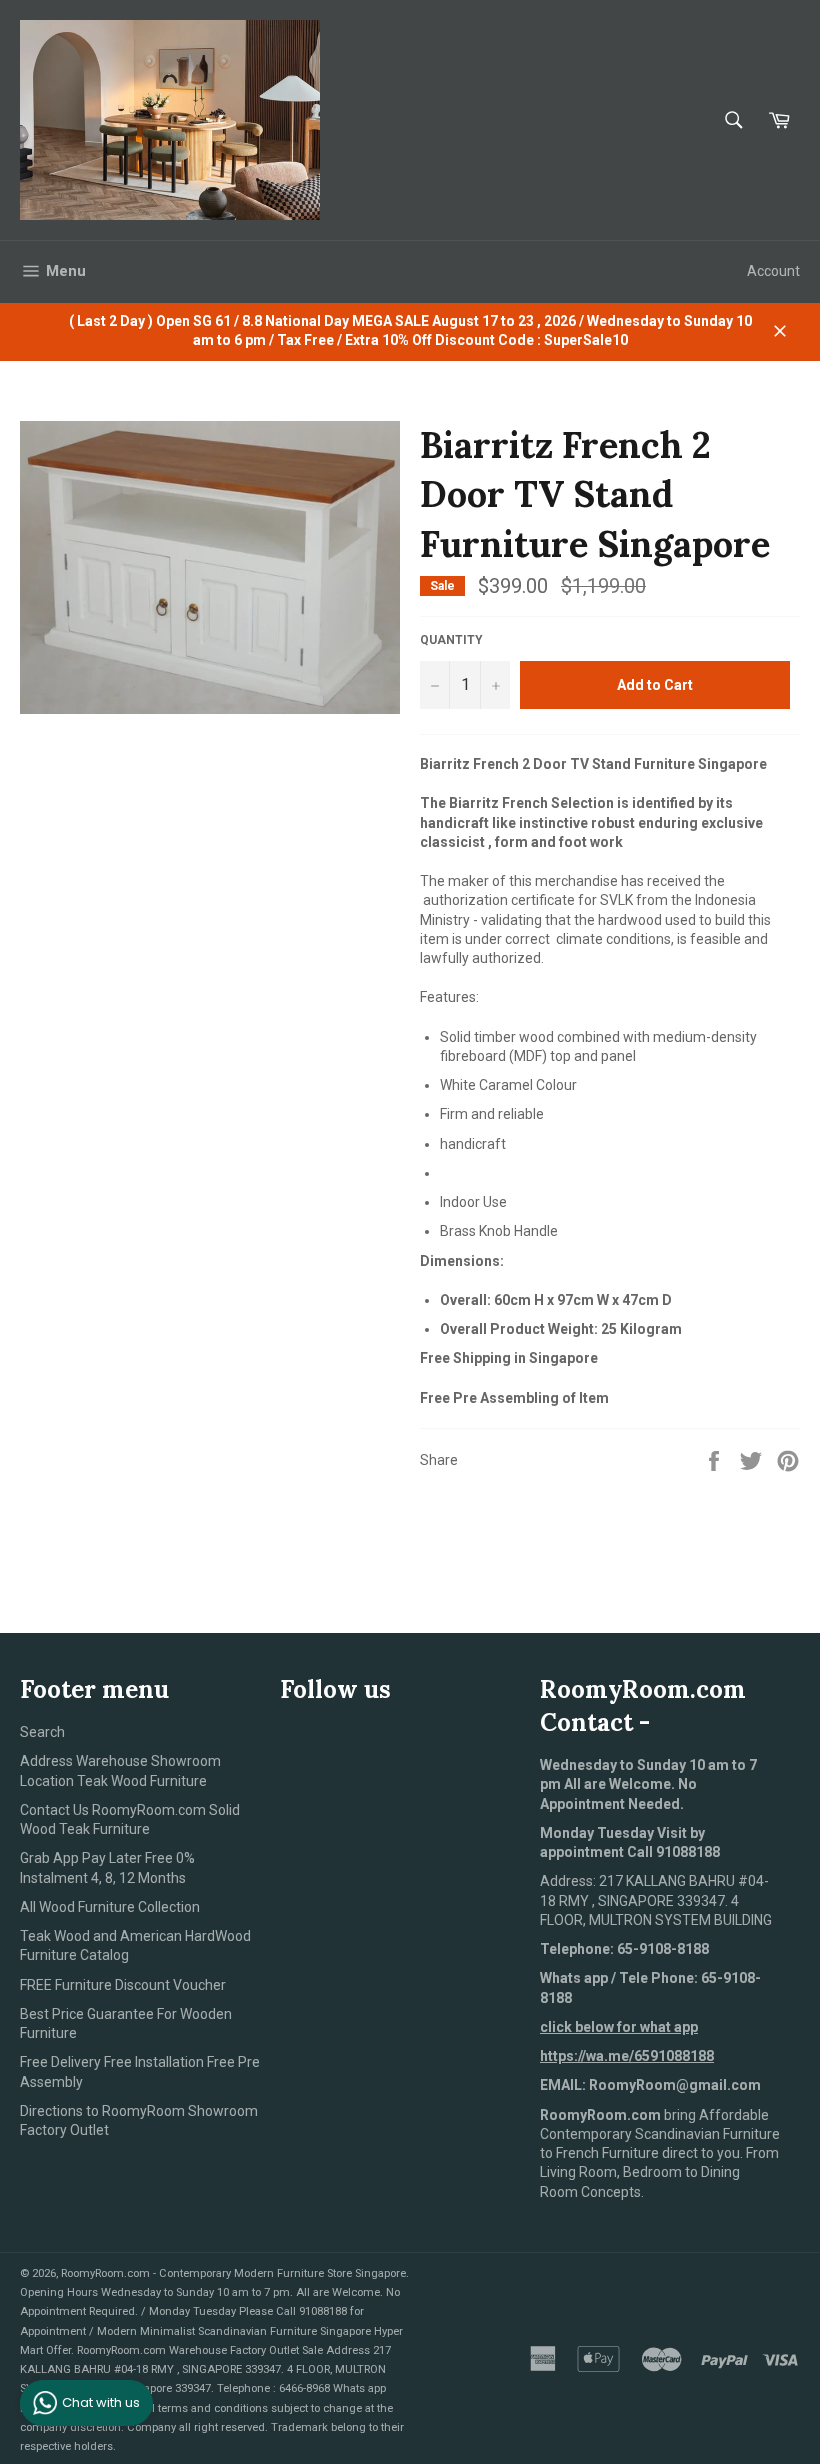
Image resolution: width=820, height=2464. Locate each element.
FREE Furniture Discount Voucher (123, 1985)
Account (773, 271)
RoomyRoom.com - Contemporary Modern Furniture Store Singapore (233, 2273)
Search (42, 1732)
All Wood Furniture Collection (110, 1907)
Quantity (451, 640)
